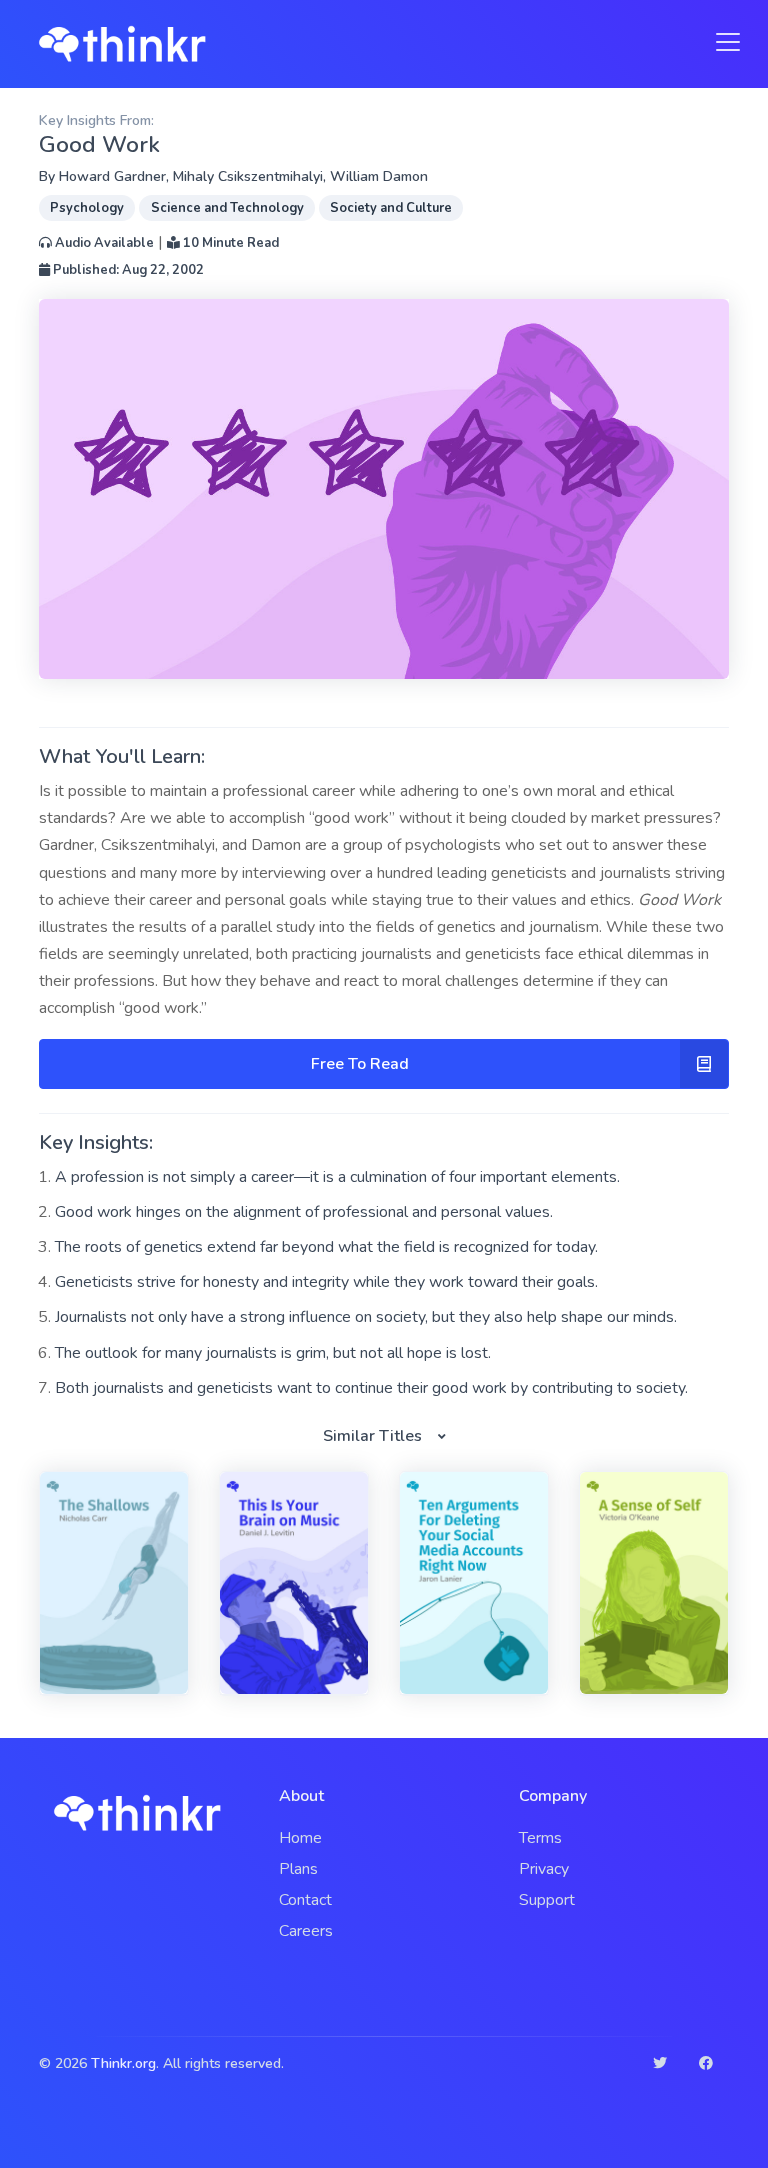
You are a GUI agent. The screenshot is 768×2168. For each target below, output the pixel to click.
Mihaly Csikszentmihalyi (248, 176)
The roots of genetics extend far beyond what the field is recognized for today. (326, 1247)
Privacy (544, 1869)
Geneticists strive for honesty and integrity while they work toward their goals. (326, 1282)
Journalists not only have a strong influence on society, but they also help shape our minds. (366, 1317)
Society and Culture (391, 208)
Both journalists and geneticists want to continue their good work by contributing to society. (371, 1388)
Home (300, 1838)
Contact (305, 1900)
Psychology (87, 208)
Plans (298, 1869)
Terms (540, 1838)
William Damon (379, 176)
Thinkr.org (123, 2063)
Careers (306, 1931)
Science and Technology (227, 208)
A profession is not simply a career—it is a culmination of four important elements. (337, 1177)
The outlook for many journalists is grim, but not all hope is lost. (273, 1353)
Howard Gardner (112, 176)
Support (547, 1900)
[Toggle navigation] (722, 42)
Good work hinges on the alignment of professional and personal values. (304, 1212)
